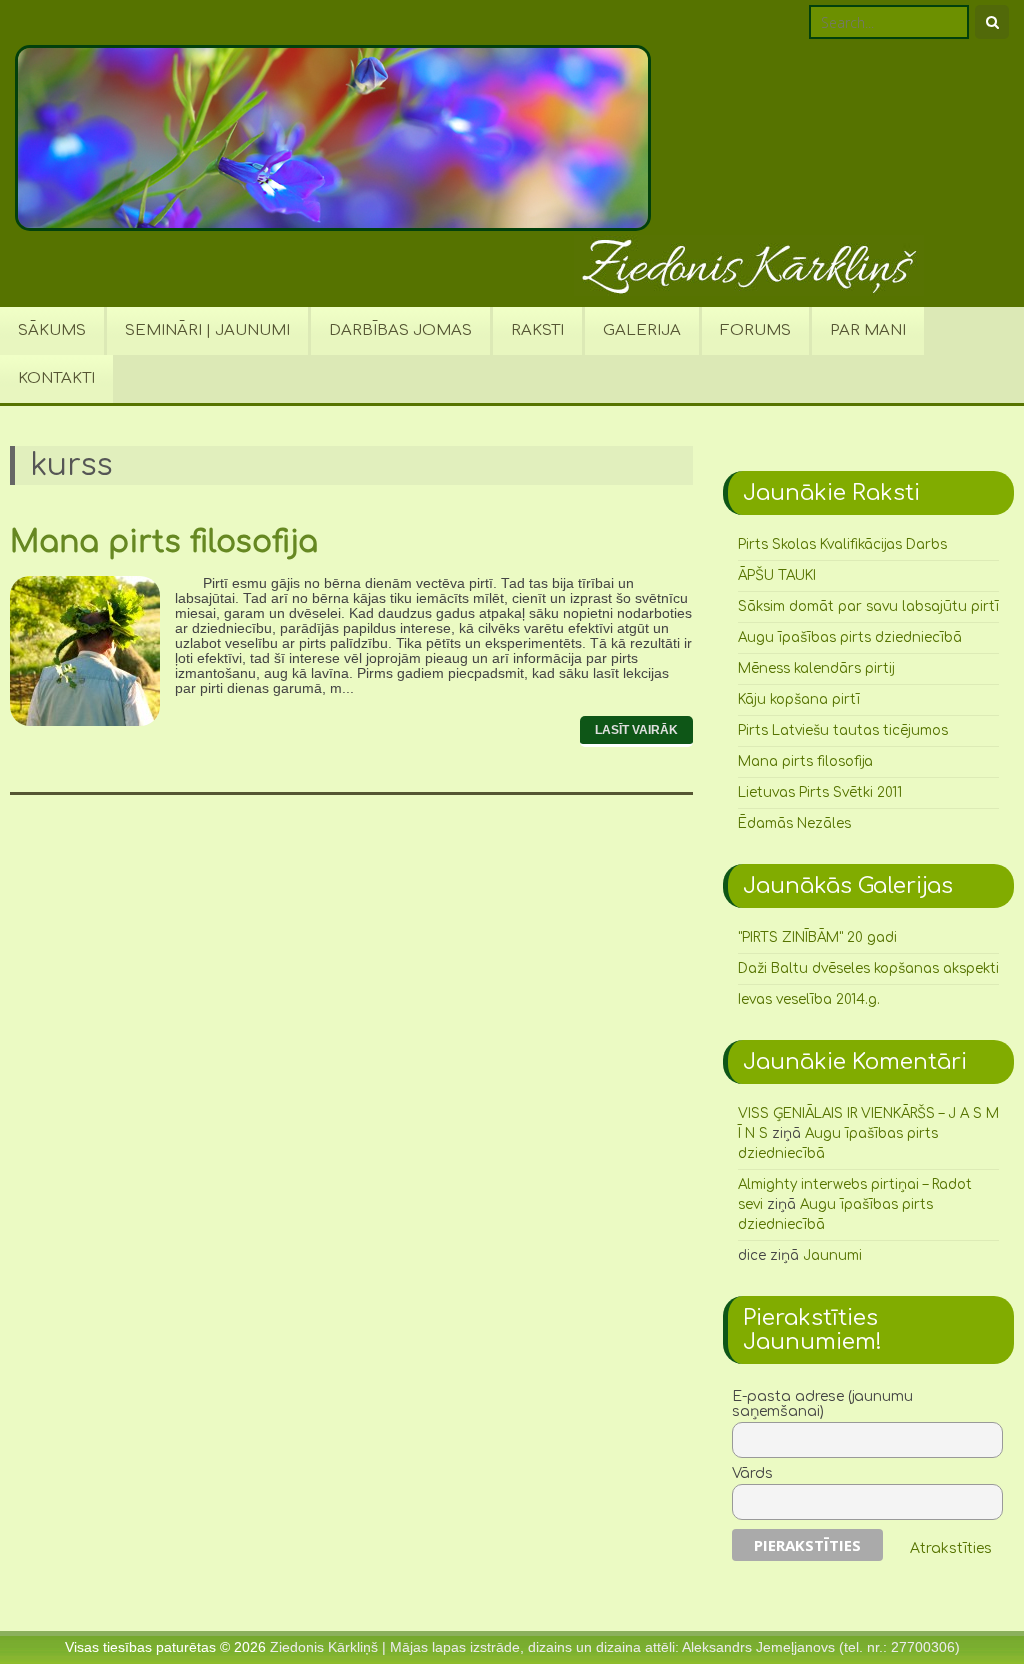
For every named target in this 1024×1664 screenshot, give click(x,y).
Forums (755, 330)
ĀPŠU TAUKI (777, 575)
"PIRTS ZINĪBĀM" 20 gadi (817, 937)
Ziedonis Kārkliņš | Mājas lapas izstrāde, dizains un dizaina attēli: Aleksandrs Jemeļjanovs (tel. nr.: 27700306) (615, 1647)
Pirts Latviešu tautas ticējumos (843, 730)
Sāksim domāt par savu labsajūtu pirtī (868, 606)
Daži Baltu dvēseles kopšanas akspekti (868, 968)
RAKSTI (537, 330)
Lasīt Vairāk (636, 730)
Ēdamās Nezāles (794, 823)
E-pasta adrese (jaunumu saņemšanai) (822, 1404)
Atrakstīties (951, 1548)
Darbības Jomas (400, 330)
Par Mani (868, 330)
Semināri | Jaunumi (207, 330)
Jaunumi (832, 1255)
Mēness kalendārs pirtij (816, 668)
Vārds (752, 1473)
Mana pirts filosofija (164, 542)
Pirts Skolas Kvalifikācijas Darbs (842, 544)
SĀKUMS (52, 330)
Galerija (642, 330)
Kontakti (56, 378)
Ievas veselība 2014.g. (809, 999)
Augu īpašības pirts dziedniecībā (850, 637)
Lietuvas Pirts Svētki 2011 (820, 792)
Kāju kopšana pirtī (799, 699)
